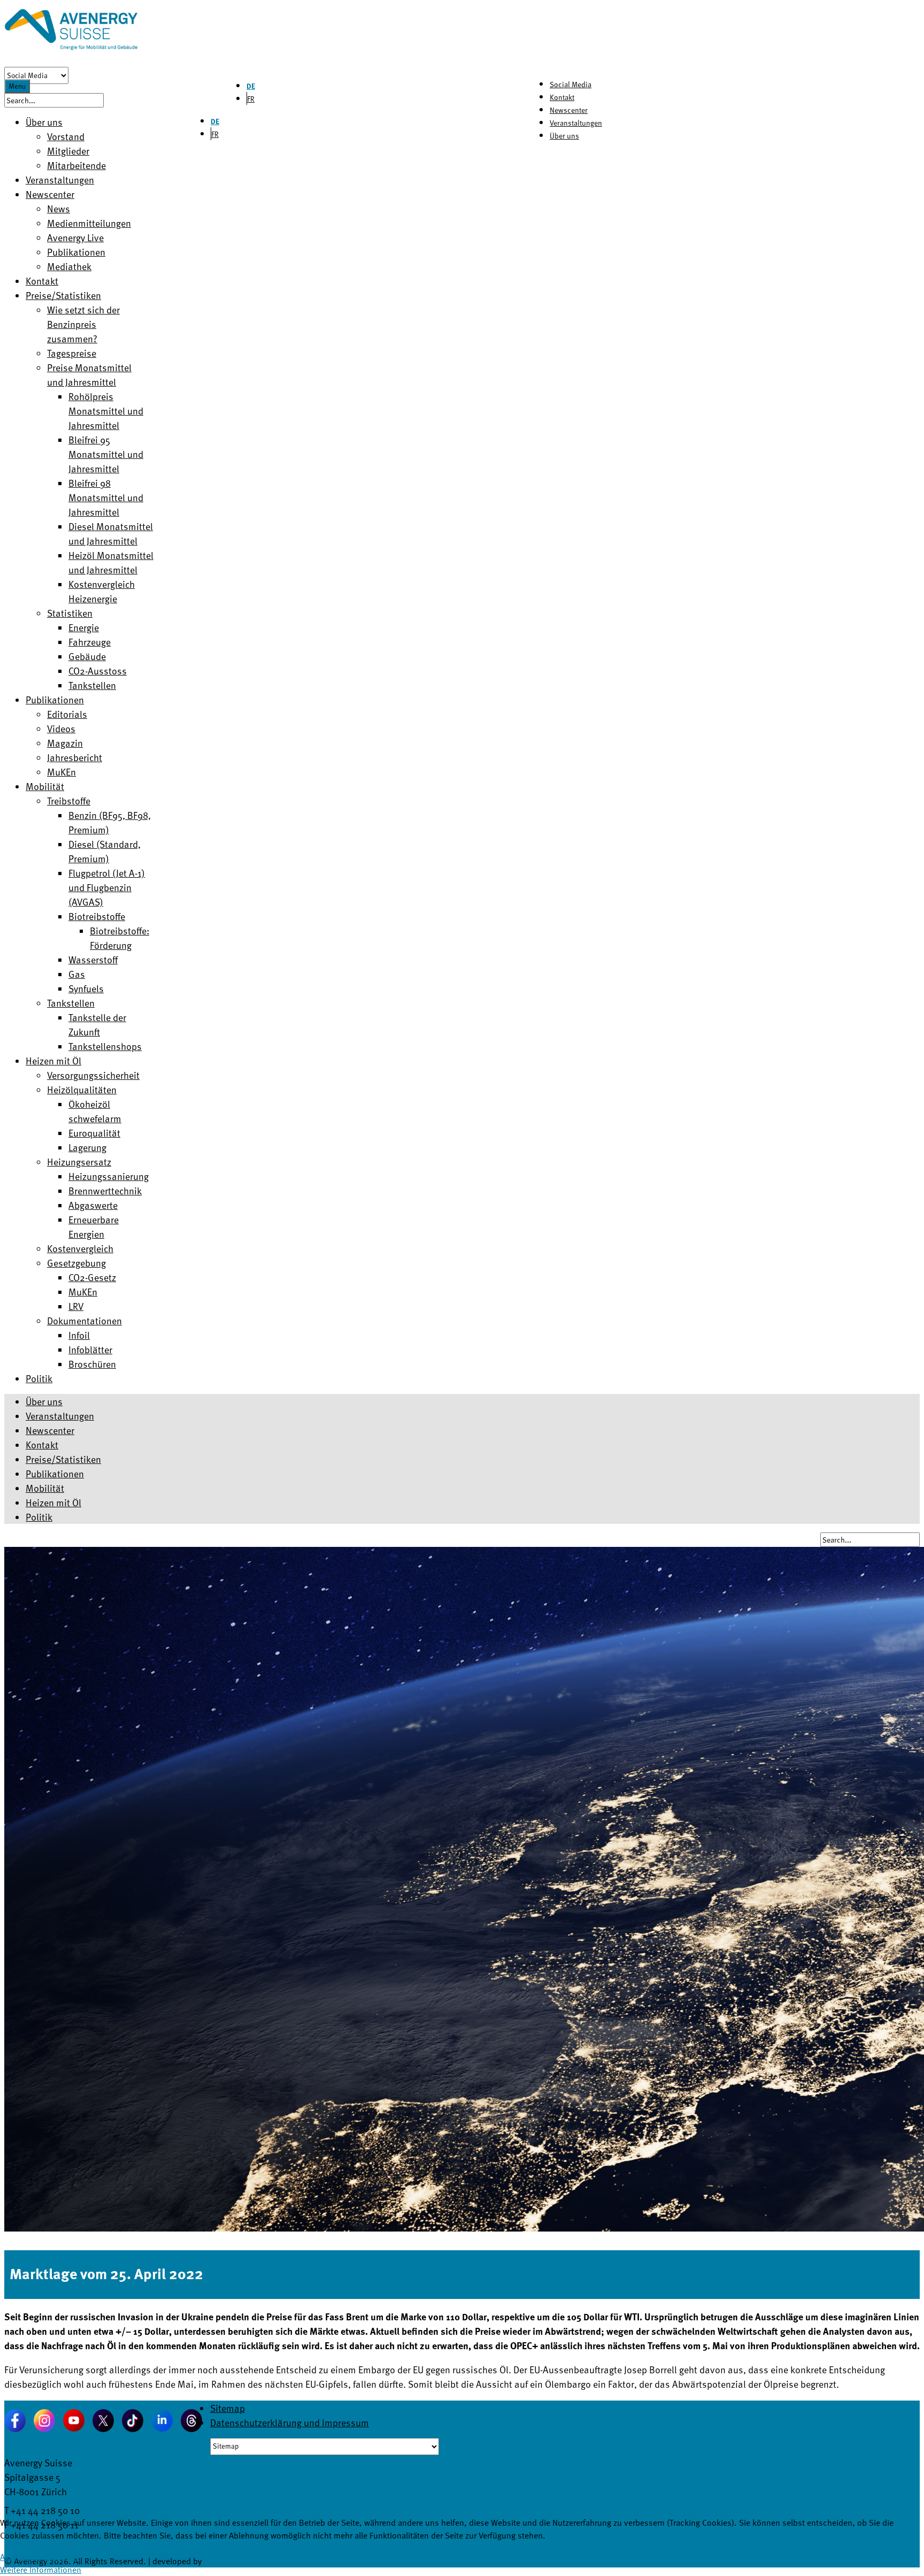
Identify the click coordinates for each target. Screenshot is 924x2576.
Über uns (564, 136)
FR (251, 99)
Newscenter (569, 110)
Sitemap (228, 2408)
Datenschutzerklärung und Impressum (290, 2422)
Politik (39, 1517)
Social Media (571, 84)
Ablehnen (62, 2557)
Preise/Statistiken (63, 1459)
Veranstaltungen (576, 123)
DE (251, 86)
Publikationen (55, 1473)
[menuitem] (44, 122)
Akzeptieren (21, 2557)
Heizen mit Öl (53, 1502)
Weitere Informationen (41, 2570)
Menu (17, 86)
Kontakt (562, 97)
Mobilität (45, 1488)
